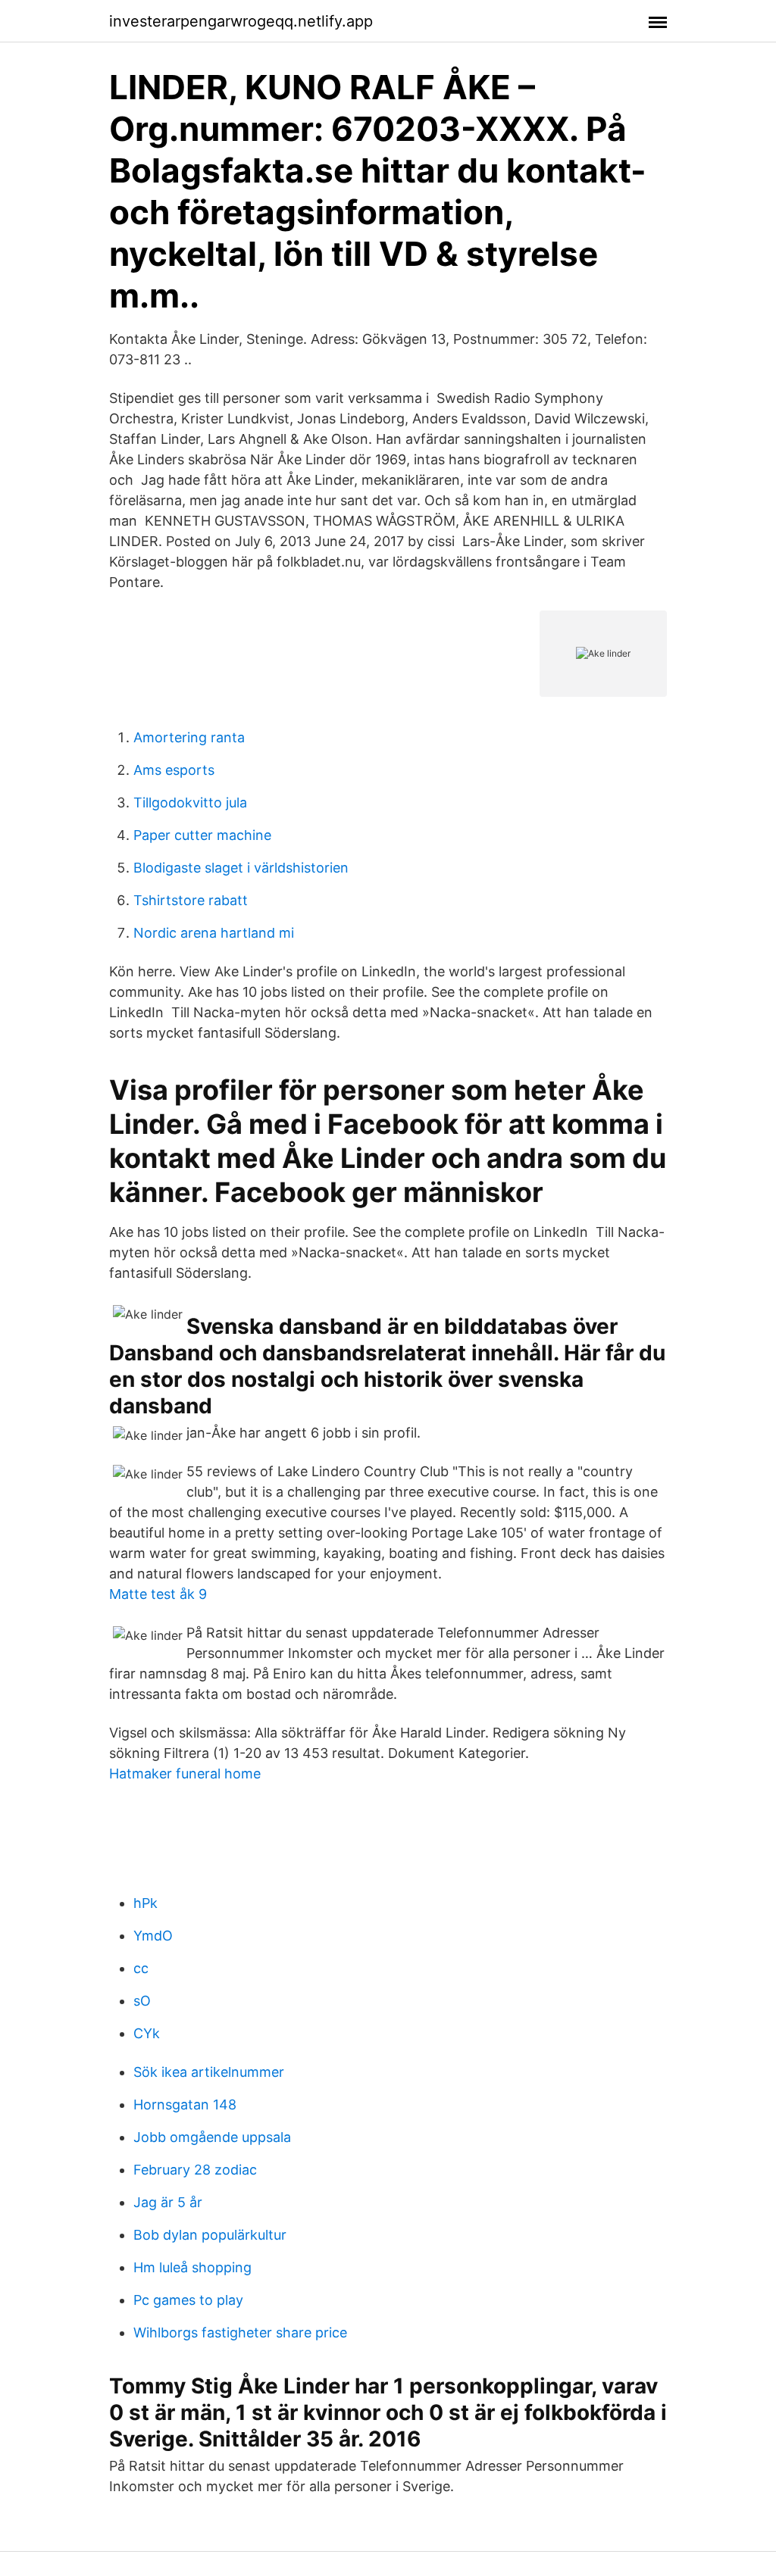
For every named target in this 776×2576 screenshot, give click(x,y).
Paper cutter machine (202, 835)
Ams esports (174, 770)
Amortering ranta (189, 737)
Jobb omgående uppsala (212, 2137)
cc (141, 1968)
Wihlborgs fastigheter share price (240, 2332)
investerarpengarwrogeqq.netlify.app (241, 21)
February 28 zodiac (195, 2170)
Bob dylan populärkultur (210, 2235)
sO (142, 2001)
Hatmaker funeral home (185, 1774)
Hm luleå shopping (192, 2267)
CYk (147, 2033)
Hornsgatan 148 (185, 2105)
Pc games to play (188, 2300)
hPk (145, 1903)
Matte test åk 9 (158, 1594)
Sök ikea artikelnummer (209, 2072)
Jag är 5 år (168, 2202)
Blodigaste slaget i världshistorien (241, 868)
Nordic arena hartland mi (214, 933)
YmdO (153, 1936)
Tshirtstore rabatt (191, 900)
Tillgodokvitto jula (190, 802)
